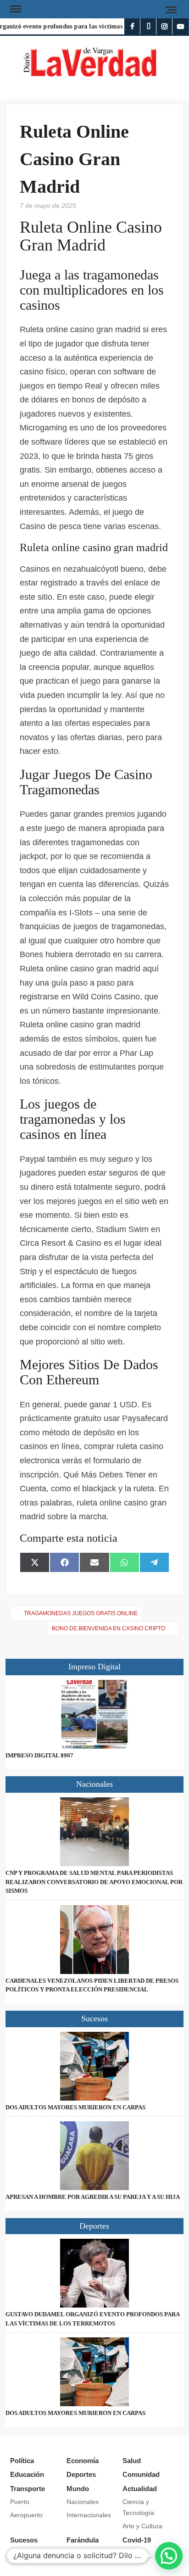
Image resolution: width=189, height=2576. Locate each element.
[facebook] (132, 26)
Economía (83, 2461)
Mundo (78, 2489)
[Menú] (15, 9)
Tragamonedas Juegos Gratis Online (81, 1613)
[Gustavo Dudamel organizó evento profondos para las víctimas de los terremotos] (94, 2273)
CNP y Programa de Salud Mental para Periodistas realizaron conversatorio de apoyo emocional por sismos (94, 1882)
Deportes (81, 2474)
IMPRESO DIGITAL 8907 (39, 1755)
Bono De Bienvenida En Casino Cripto (108, 1628)
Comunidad (141, 2474)
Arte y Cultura (142, 2526)
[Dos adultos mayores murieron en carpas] (94, 2066)
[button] (169, 2556)
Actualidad (140, 2489)
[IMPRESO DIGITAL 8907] (94, 1714)
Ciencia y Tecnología (138, 2507)
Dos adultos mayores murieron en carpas (75, 2107)
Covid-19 (137, 2540)
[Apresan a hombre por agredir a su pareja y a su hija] (94, 2156)
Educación (27, 2474)
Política (22, 2461)
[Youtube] (181, 26)
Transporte (28, 2489)
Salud (132, 2461)
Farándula (83, 2540)
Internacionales (89, 2515)
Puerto (20, 2502)
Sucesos (24, 2540)
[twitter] (148, 26)
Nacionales (83, 2502)
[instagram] (164, 26)
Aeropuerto (26, 2515)
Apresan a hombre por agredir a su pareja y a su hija (93, 2197)
